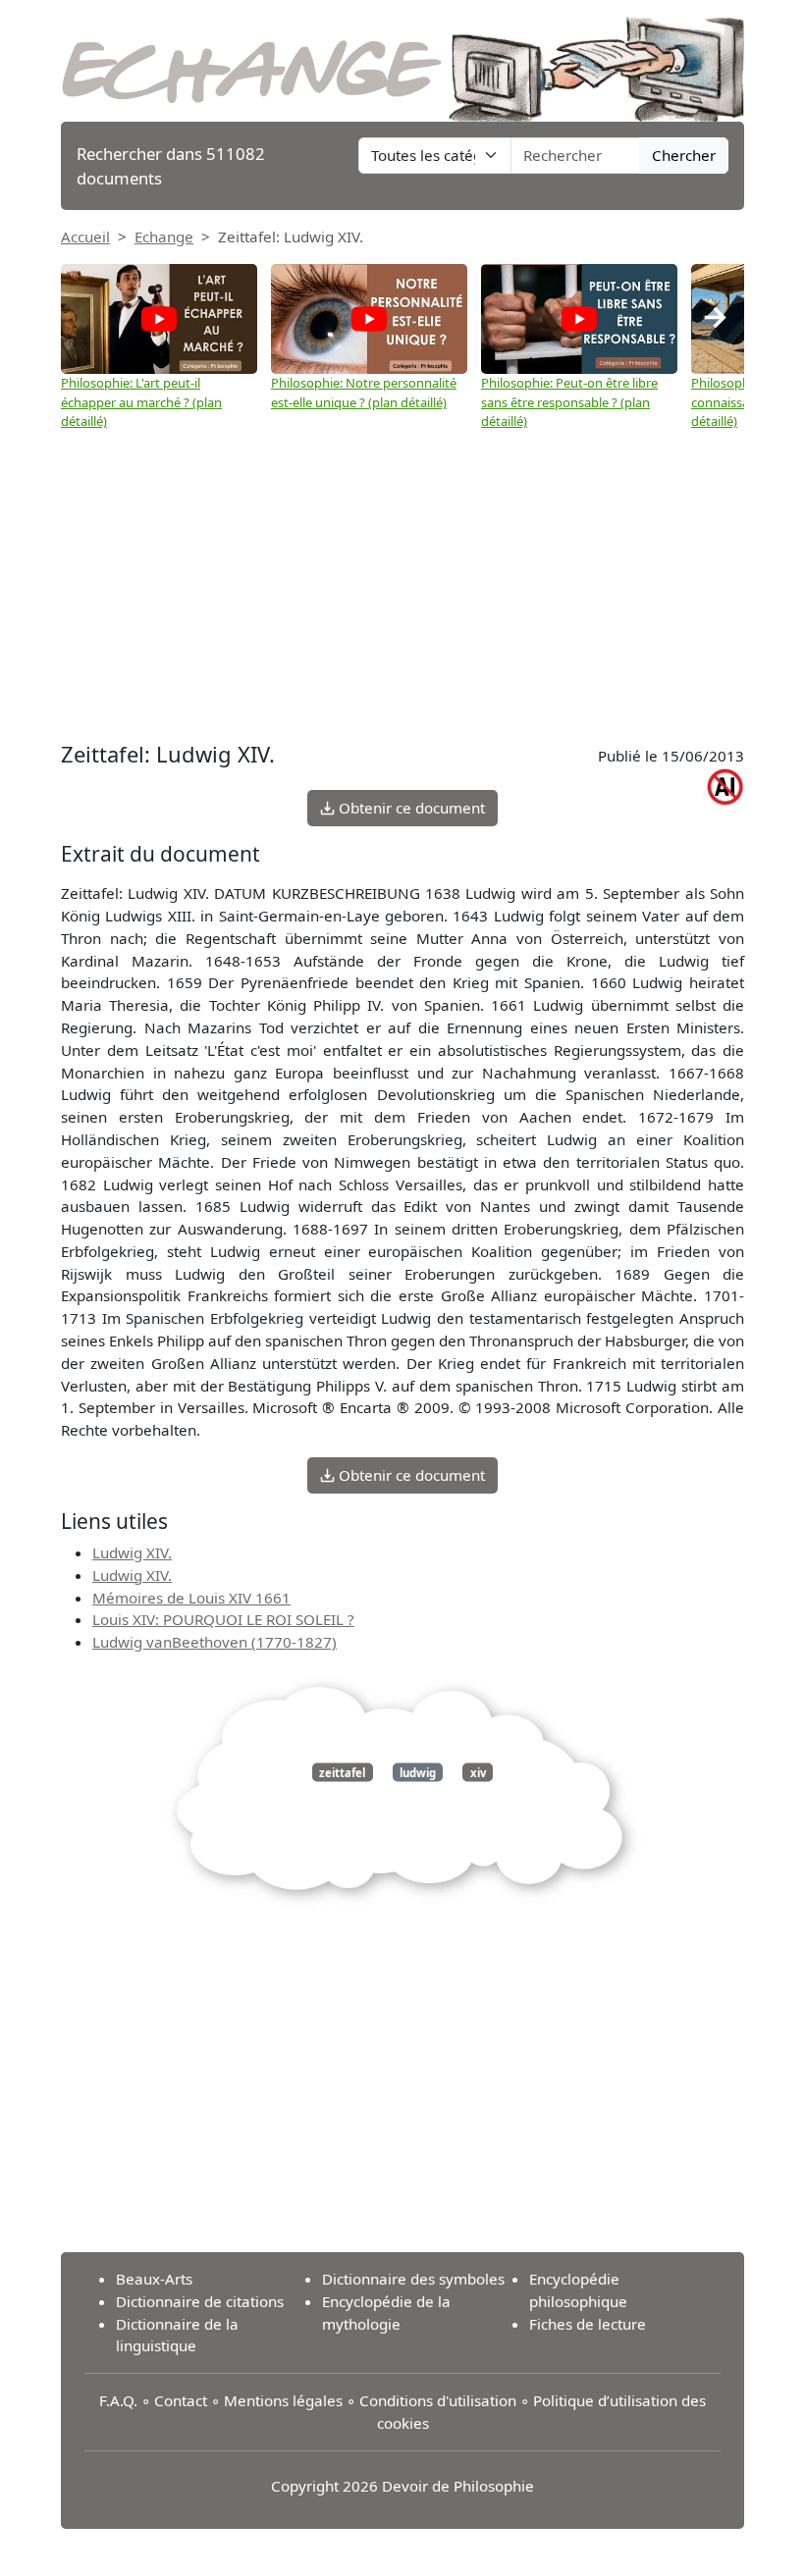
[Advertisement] (402, 579)
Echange (164, 237)
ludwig (418, 1772)
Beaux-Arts (154, 2279)
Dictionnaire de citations (200, 2301)
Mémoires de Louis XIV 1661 (191, 1598)
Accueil (85, 237)
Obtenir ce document (410, 808)
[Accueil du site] (402, 59)
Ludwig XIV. (132, 1552)
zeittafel (342, 1772)
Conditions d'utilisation (438, 2400)
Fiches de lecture (588, 2324)
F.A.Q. (118, 2400)
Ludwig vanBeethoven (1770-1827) (215, 1642)
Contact (181, 2400)
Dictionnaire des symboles (413, 2279)
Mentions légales (283, 2400)
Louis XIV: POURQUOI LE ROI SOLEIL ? (223, 1619)
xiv (478, 1772)
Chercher (684, 155)
